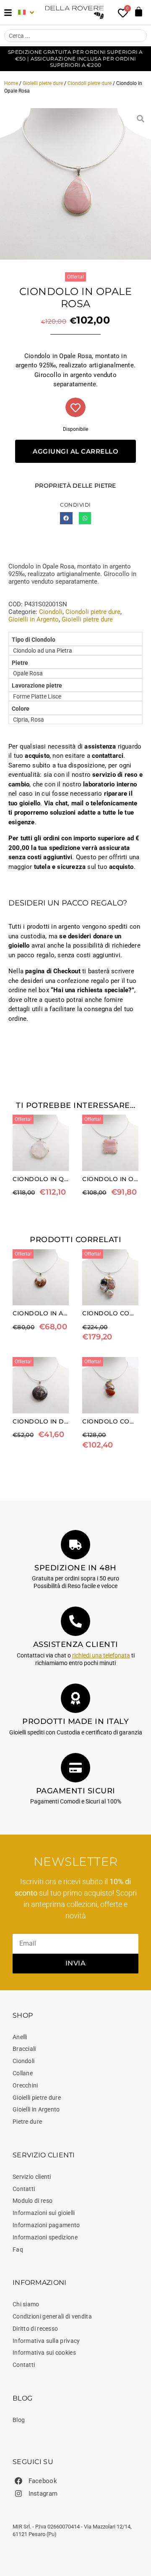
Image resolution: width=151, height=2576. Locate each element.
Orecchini (25, 2085)
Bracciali (24, 2049)
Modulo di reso (33, 2201)
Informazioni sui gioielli (44, 2213)
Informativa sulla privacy (46, 2341)
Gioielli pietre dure (43, 83)
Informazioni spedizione (45, 2237)
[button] (66, 518)
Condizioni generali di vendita (52, 2316)
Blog (19, 2420)
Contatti (24, 2189)
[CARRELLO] (139, 12)
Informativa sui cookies (44, 2353)
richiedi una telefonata (101, 1655)
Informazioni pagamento (46, 2225)
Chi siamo (26, 2304)
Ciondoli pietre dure (90, 83)
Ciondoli (51, 612)
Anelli (20, 2037)
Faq (18, 2249)
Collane (23, 2073)
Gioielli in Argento (34, 619)
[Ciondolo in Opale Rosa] (75, 184)
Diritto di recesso (35, 2329)
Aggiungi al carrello (75, 451)
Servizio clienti (32, 2177)
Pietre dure (27, 2122)
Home (11, 83)
